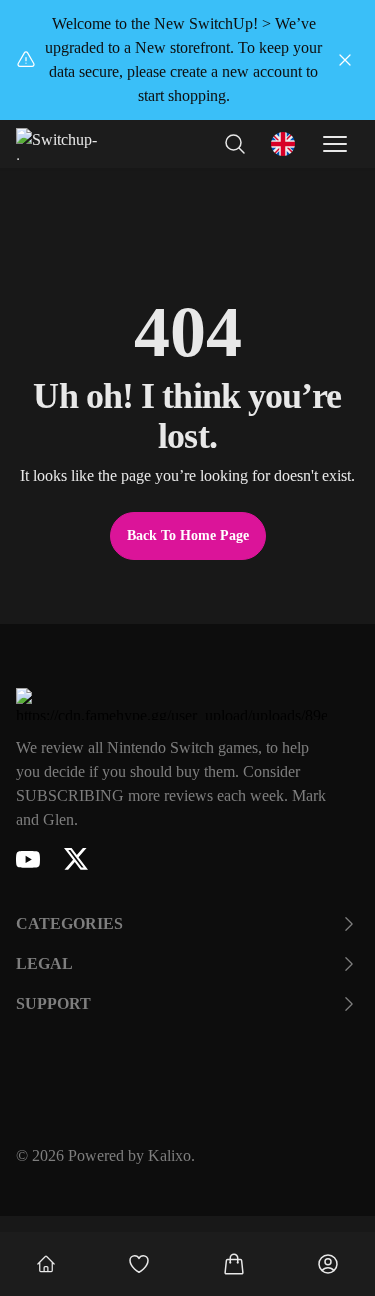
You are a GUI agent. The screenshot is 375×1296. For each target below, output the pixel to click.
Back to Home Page (188, 535)
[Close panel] (345, 60)
